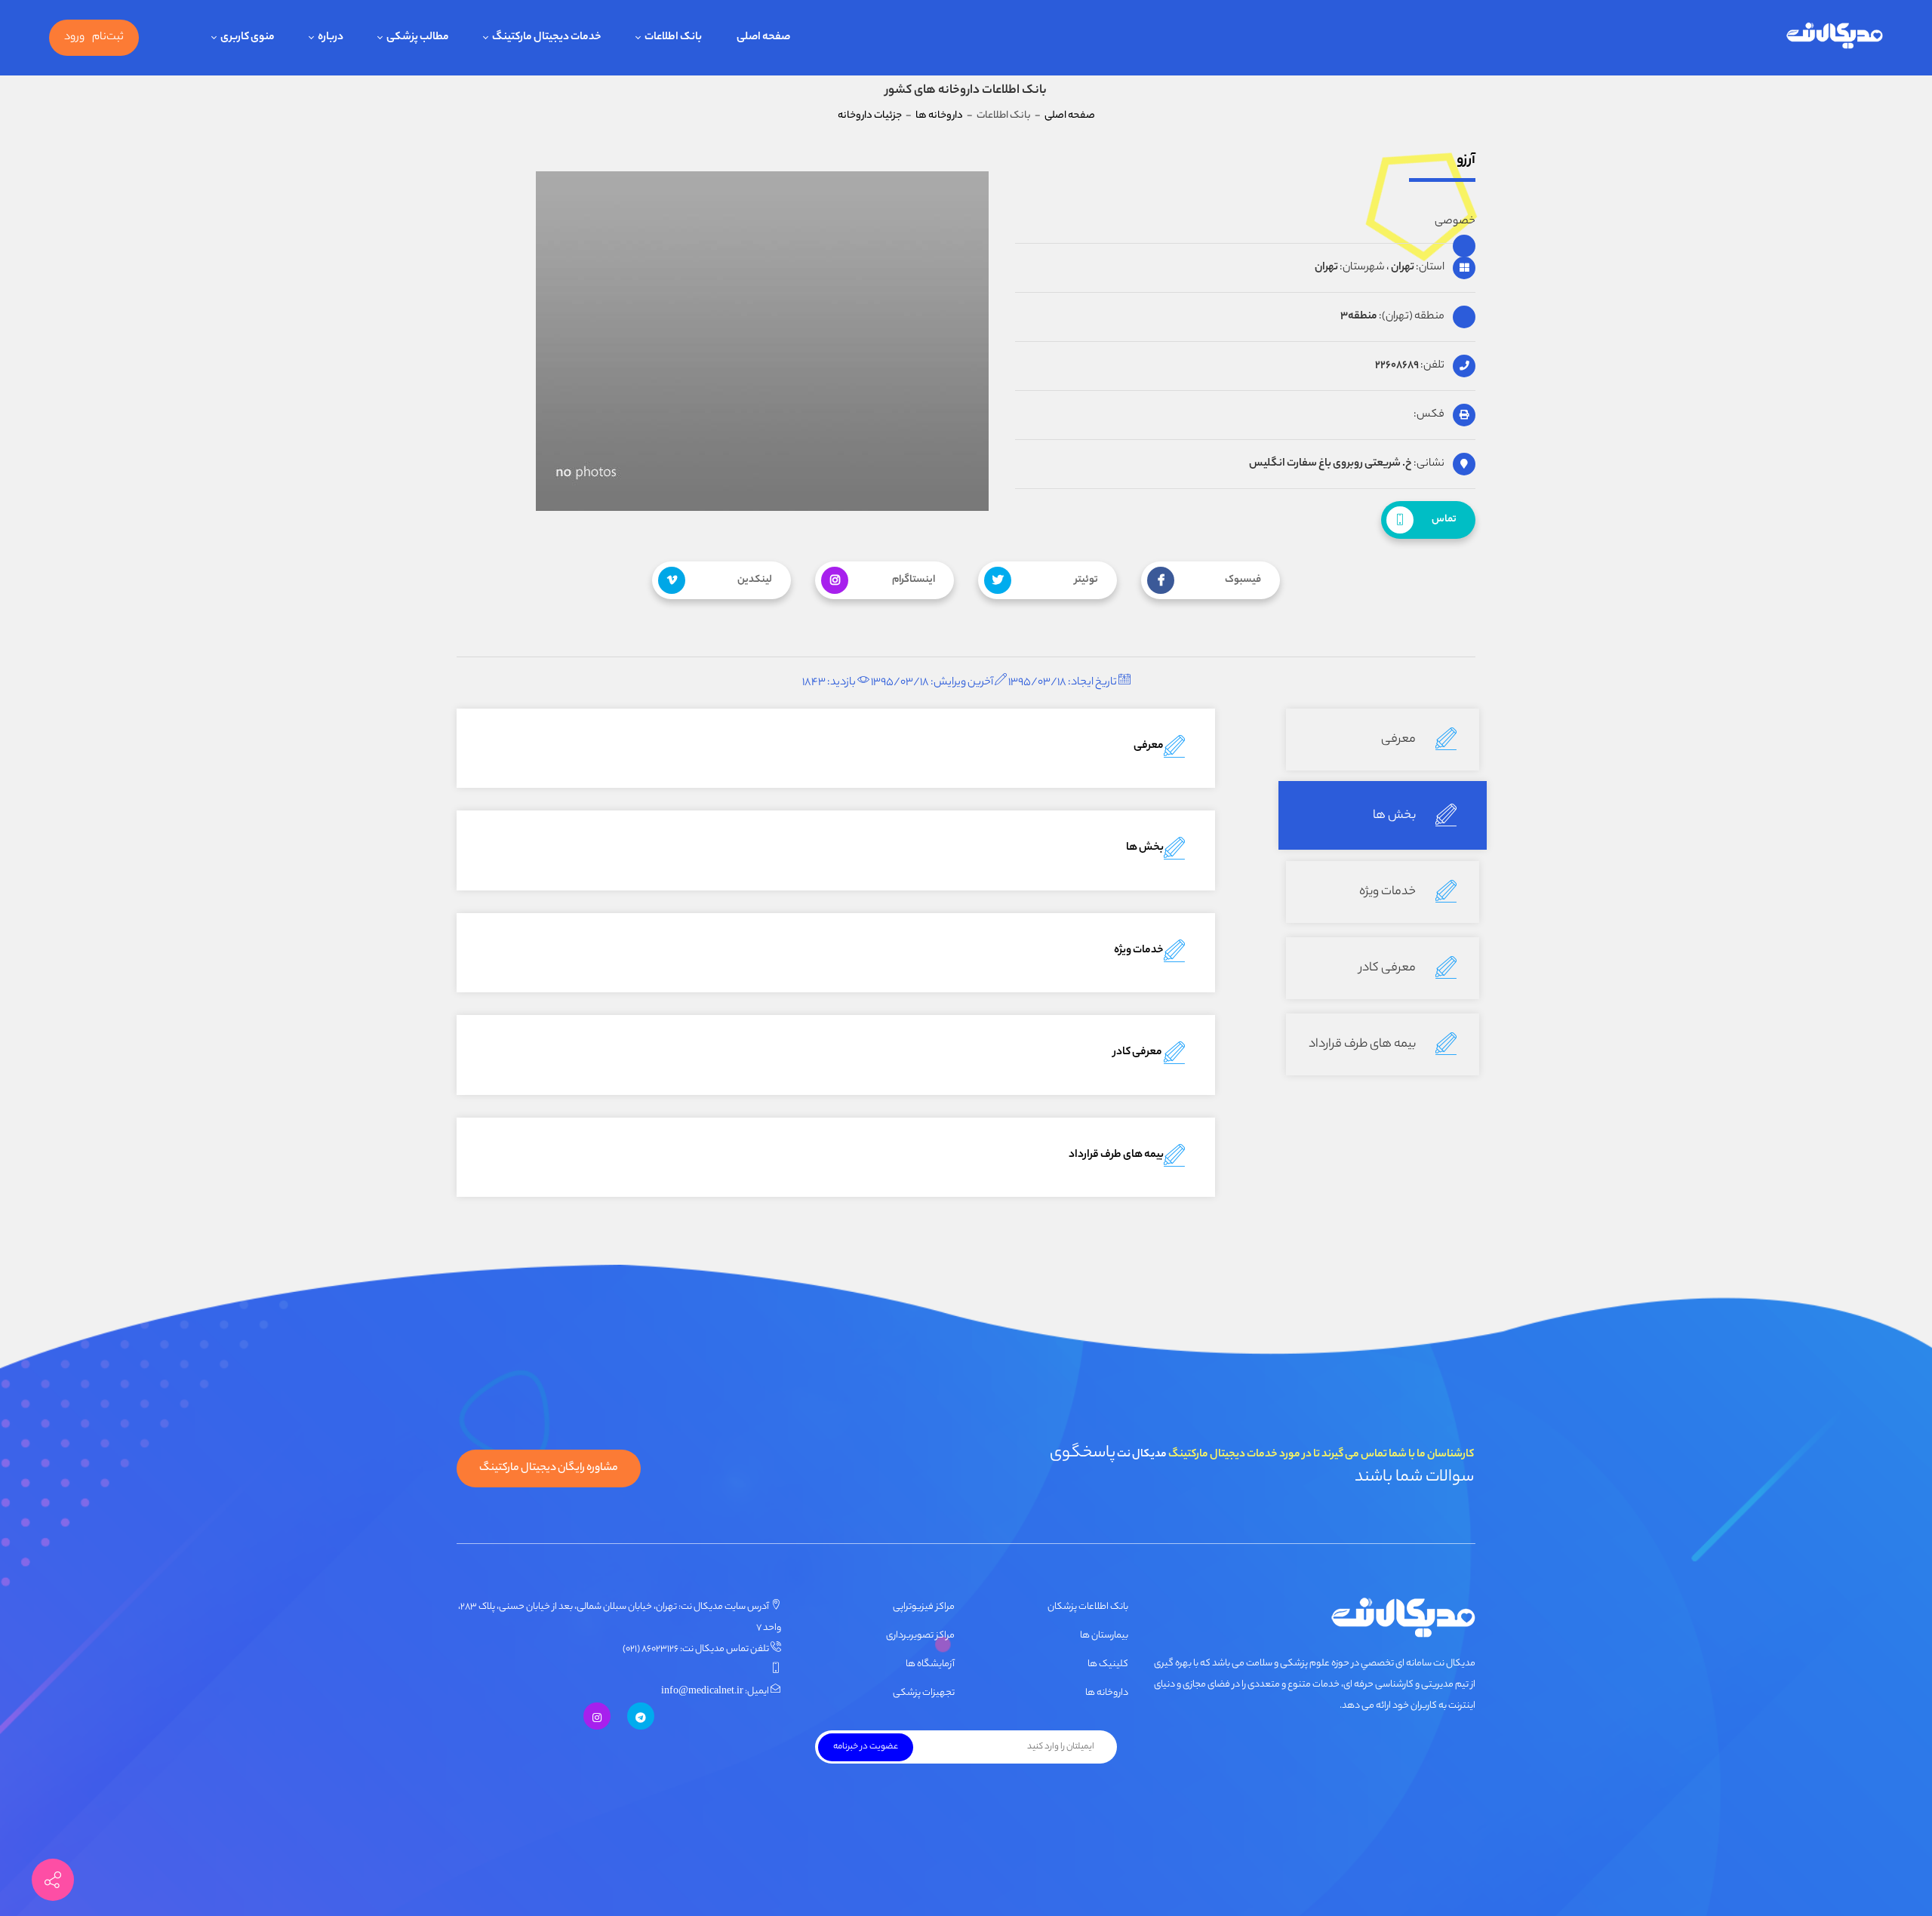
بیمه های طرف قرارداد (1363, 1045)
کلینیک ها (1108, 1664)
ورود (74, 38)
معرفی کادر (1389, 969)
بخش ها (1395, 816)
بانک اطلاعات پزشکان (1088, 1607)
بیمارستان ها (1104, 1636)
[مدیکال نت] (1834, 38)
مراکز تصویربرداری (920, 1636)
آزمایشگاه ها (930, 1664)
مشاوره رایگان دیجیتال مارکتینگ (549, 1469)
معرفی (1400, 740)
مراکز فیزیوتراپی (924, 1607)
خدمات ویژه (1389, 892)
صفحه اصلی (1070, 116)
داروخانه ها (1107, 1693)
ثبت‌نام (108, 38)
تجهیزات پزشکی (924, 1693)
